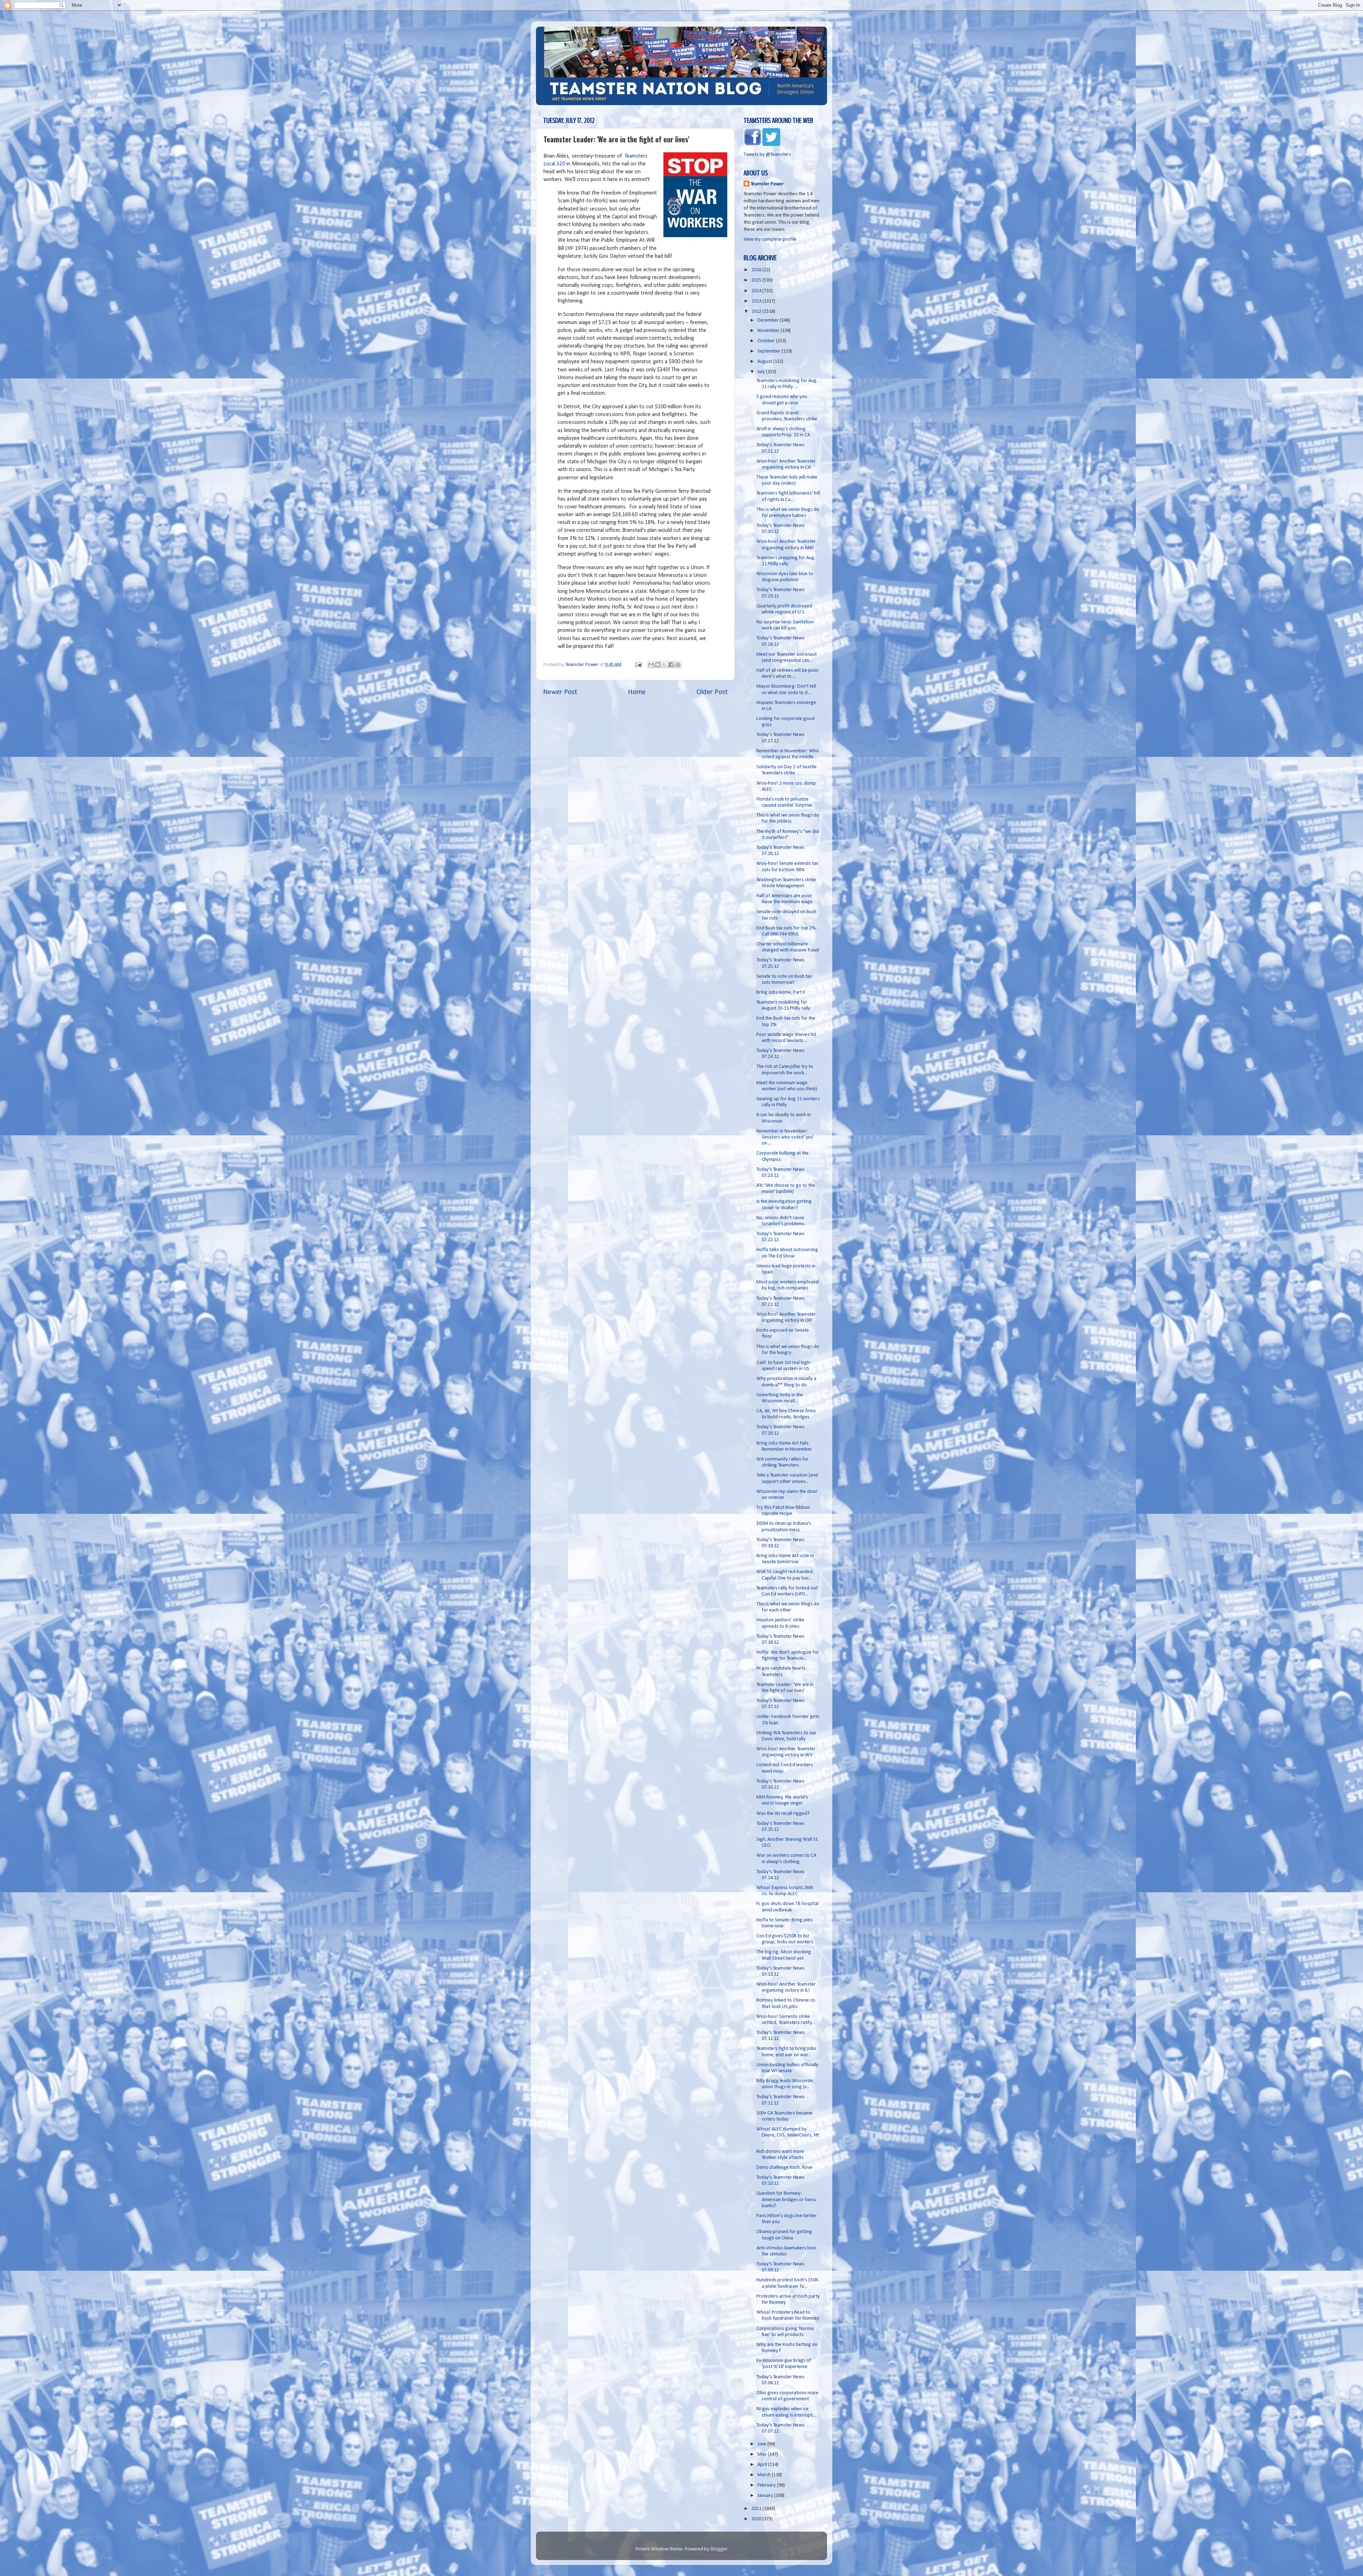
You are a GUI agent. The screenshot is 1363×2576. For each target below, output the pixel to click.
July (762, 372)
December (769, 320)
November (769, 331)
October (767, 341)
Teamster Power (767, 184)
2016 (757, 270)
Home (637, 692)
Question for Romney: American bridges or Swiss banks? (786, 2200)
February (767, 2485)
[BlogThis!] (658, 665)
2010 (757, 2519)
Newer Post (560, 692)
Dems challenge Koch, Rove (784, 2168)
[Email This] (651, 665)
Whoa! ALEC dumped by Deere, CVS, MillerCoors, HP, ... (788, 2135)
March (765, 2475)
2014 (757, 291)
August (765, 362)
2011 (757, 2509)
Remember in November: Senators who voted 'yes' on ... (785, 1137)
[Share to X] (664, 665)
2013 (757, 301)
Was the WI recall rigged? (783, 1814)
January (766, 2496)
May (763, 2454)
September (770, 351)
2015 (757, 280)
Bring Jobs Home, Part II (781, 992)
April (763, 2465)
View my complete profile (770, 239)
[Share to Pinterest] (678, 665)
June (762, 2444)
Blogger (719, 2549)
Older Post (712, 692)
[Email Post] (638, 665)
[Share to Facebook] (671, 665)
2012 (757, 312)
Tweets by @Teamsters (767, 155)
